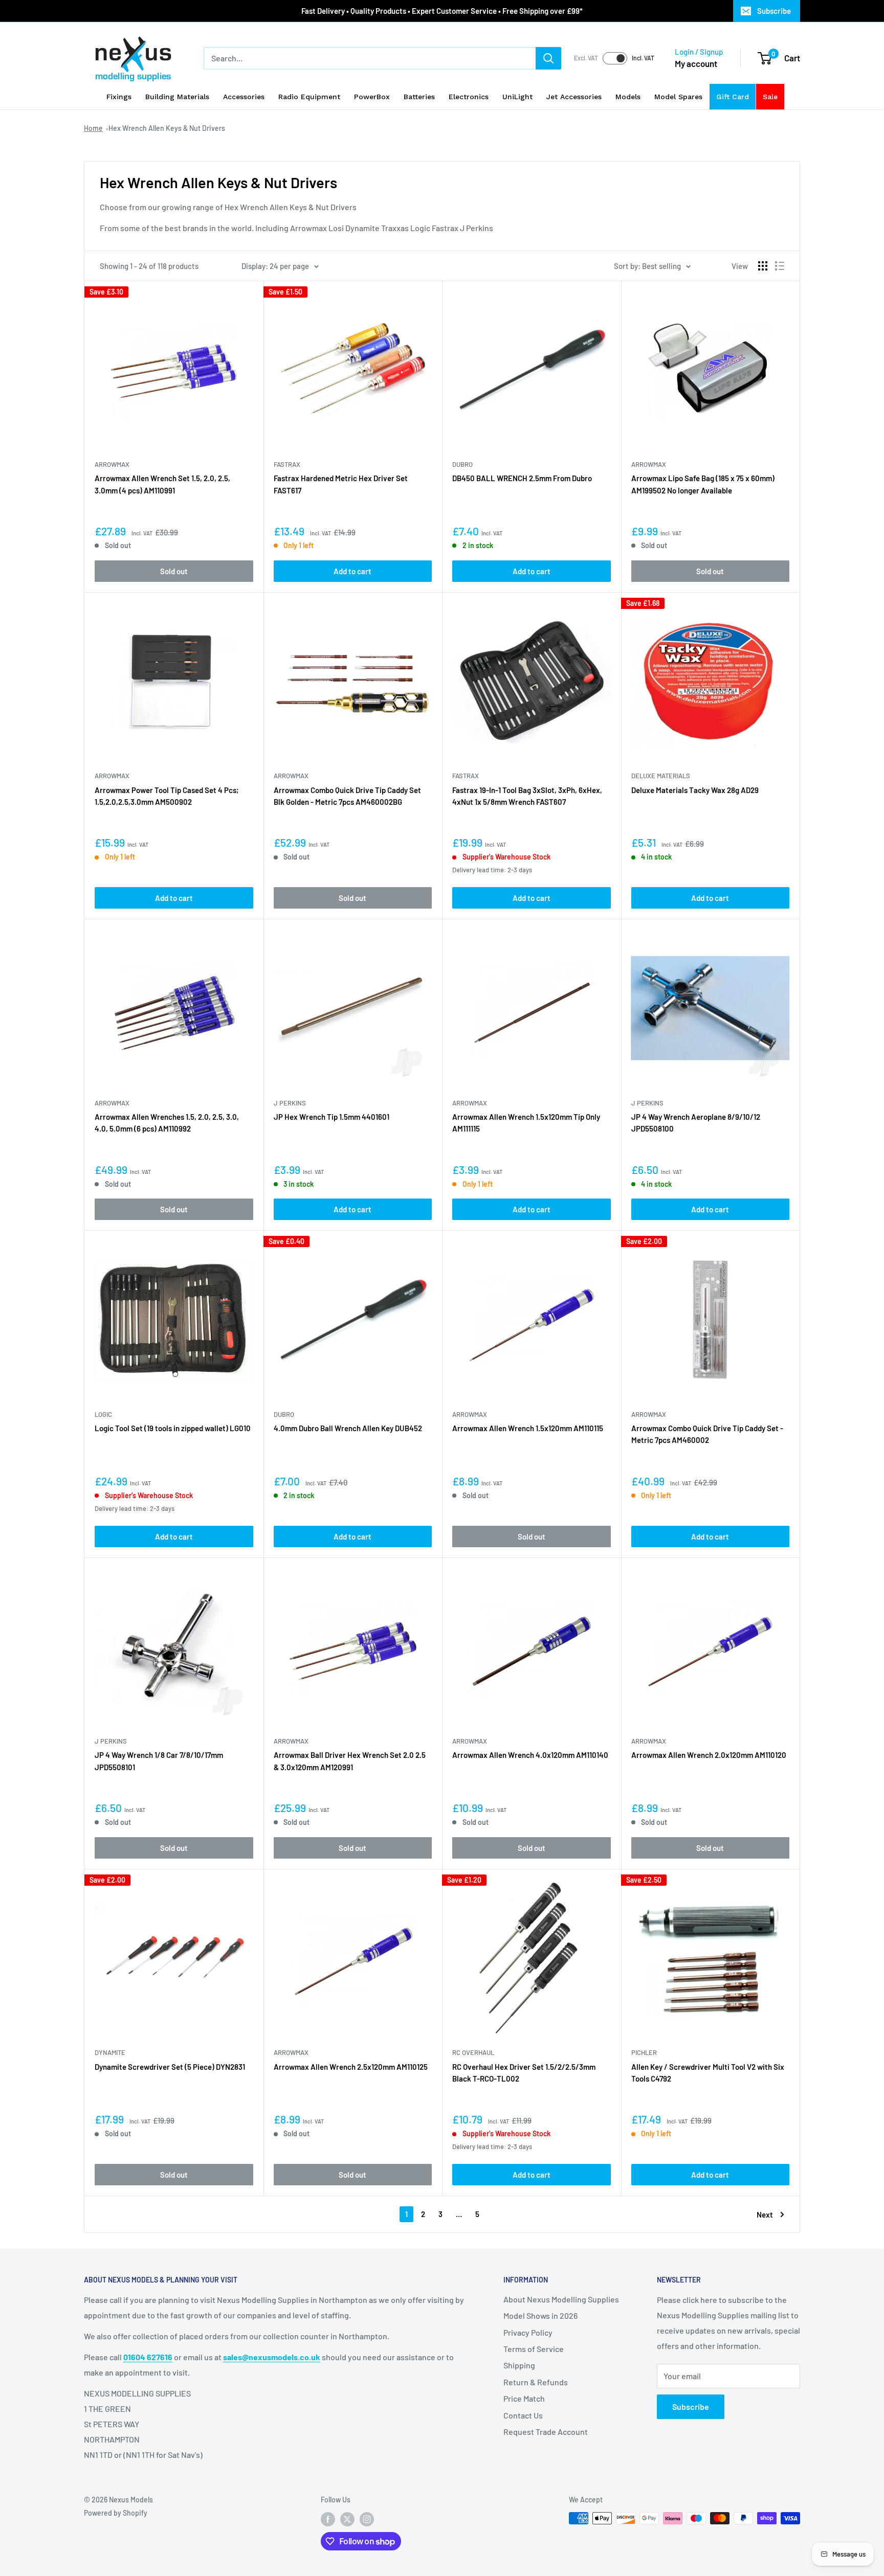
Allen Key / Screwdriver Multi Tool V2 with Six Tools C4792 (708, 2073)
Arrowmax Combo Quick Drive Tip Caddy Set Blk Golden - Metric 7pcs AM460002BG (347, 796)
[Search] (548, 58)
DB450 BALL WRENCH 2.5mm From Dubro (522, 478)
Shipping (519, 2365)
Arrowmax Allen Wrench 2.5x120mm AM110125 (351, 2067)
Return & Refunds (536, 2382)
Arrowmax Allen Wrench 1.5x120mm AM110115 (528, 1428)
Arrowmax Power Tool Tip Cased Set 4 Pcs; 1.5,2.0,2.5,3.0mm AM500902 (167, 796)
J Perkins (290, 1103)
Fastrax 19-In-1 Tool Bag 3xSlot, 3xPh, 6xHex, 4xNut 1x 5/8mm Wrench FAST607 (527, 796)
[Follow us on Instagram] (367, 2519)
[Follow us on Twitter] (347, 2519)
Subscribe (774, 11)
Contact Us (523, 2415)
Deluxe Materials (661, 776)
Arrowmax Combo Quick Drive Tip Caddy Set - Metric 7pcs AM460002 (707, 1434)
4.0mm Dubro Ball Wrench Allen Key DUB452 (348, 1428)
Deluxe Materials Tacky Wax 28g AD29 (695, 790)
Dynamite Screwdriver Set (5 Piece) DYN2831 (170, 2067)
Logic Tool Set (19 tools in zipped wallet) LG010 (173, 1428)
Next (765, 2215)
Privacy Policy (528, 2332)
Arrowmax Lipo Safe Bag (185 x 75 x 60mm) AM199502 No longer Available (703, 484)
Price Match (524, 2398)
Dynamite (110, 2052)
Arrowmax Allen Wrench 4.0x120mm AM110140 (530, 1755)
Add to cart (352, 571)
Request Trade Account (546, 2432)
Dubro (462, 464)
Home (93, 128)
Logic (103, 1414)
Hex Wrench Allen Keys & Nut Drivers (167, 128)
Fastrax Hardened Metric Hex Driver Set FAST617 (341, 484)
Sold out (174, 571)
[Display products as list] (780, 266)
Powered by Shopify (116, 2513)
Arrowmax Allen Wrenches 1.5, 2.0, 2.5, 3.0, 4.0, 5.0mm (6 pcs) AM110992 (167, 1123)
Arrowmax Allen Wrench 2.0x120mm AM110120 (709, 1755)
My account (696, 63)
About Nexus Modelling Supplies (561, 2299)
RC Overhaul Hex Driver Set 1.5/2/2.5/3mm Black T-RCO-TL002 (524, 2073)
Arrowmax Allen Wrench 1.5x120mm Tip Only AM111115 (526, 1123)
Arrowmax (112, 464)
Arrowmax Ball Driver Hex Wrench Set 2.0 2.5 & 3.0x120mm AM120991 (350, 1761)
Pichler (644, 2052)
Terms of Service (534, 2349)
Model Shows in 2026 (540, 2315)
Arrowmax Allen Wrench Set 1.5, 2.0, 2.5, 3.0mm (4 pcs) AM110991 (162, 484)
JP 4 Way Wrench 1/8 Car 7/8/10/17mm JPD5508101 (159, 1761)
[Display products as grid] (763, 266)
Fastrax (287, 464)
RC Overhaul (473, 2052)
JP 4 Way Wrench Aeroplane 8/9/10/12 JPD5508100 (696, 1123)
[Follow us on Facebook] (328, 2519)
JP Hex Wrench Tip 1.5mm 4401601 (331, 1117)
